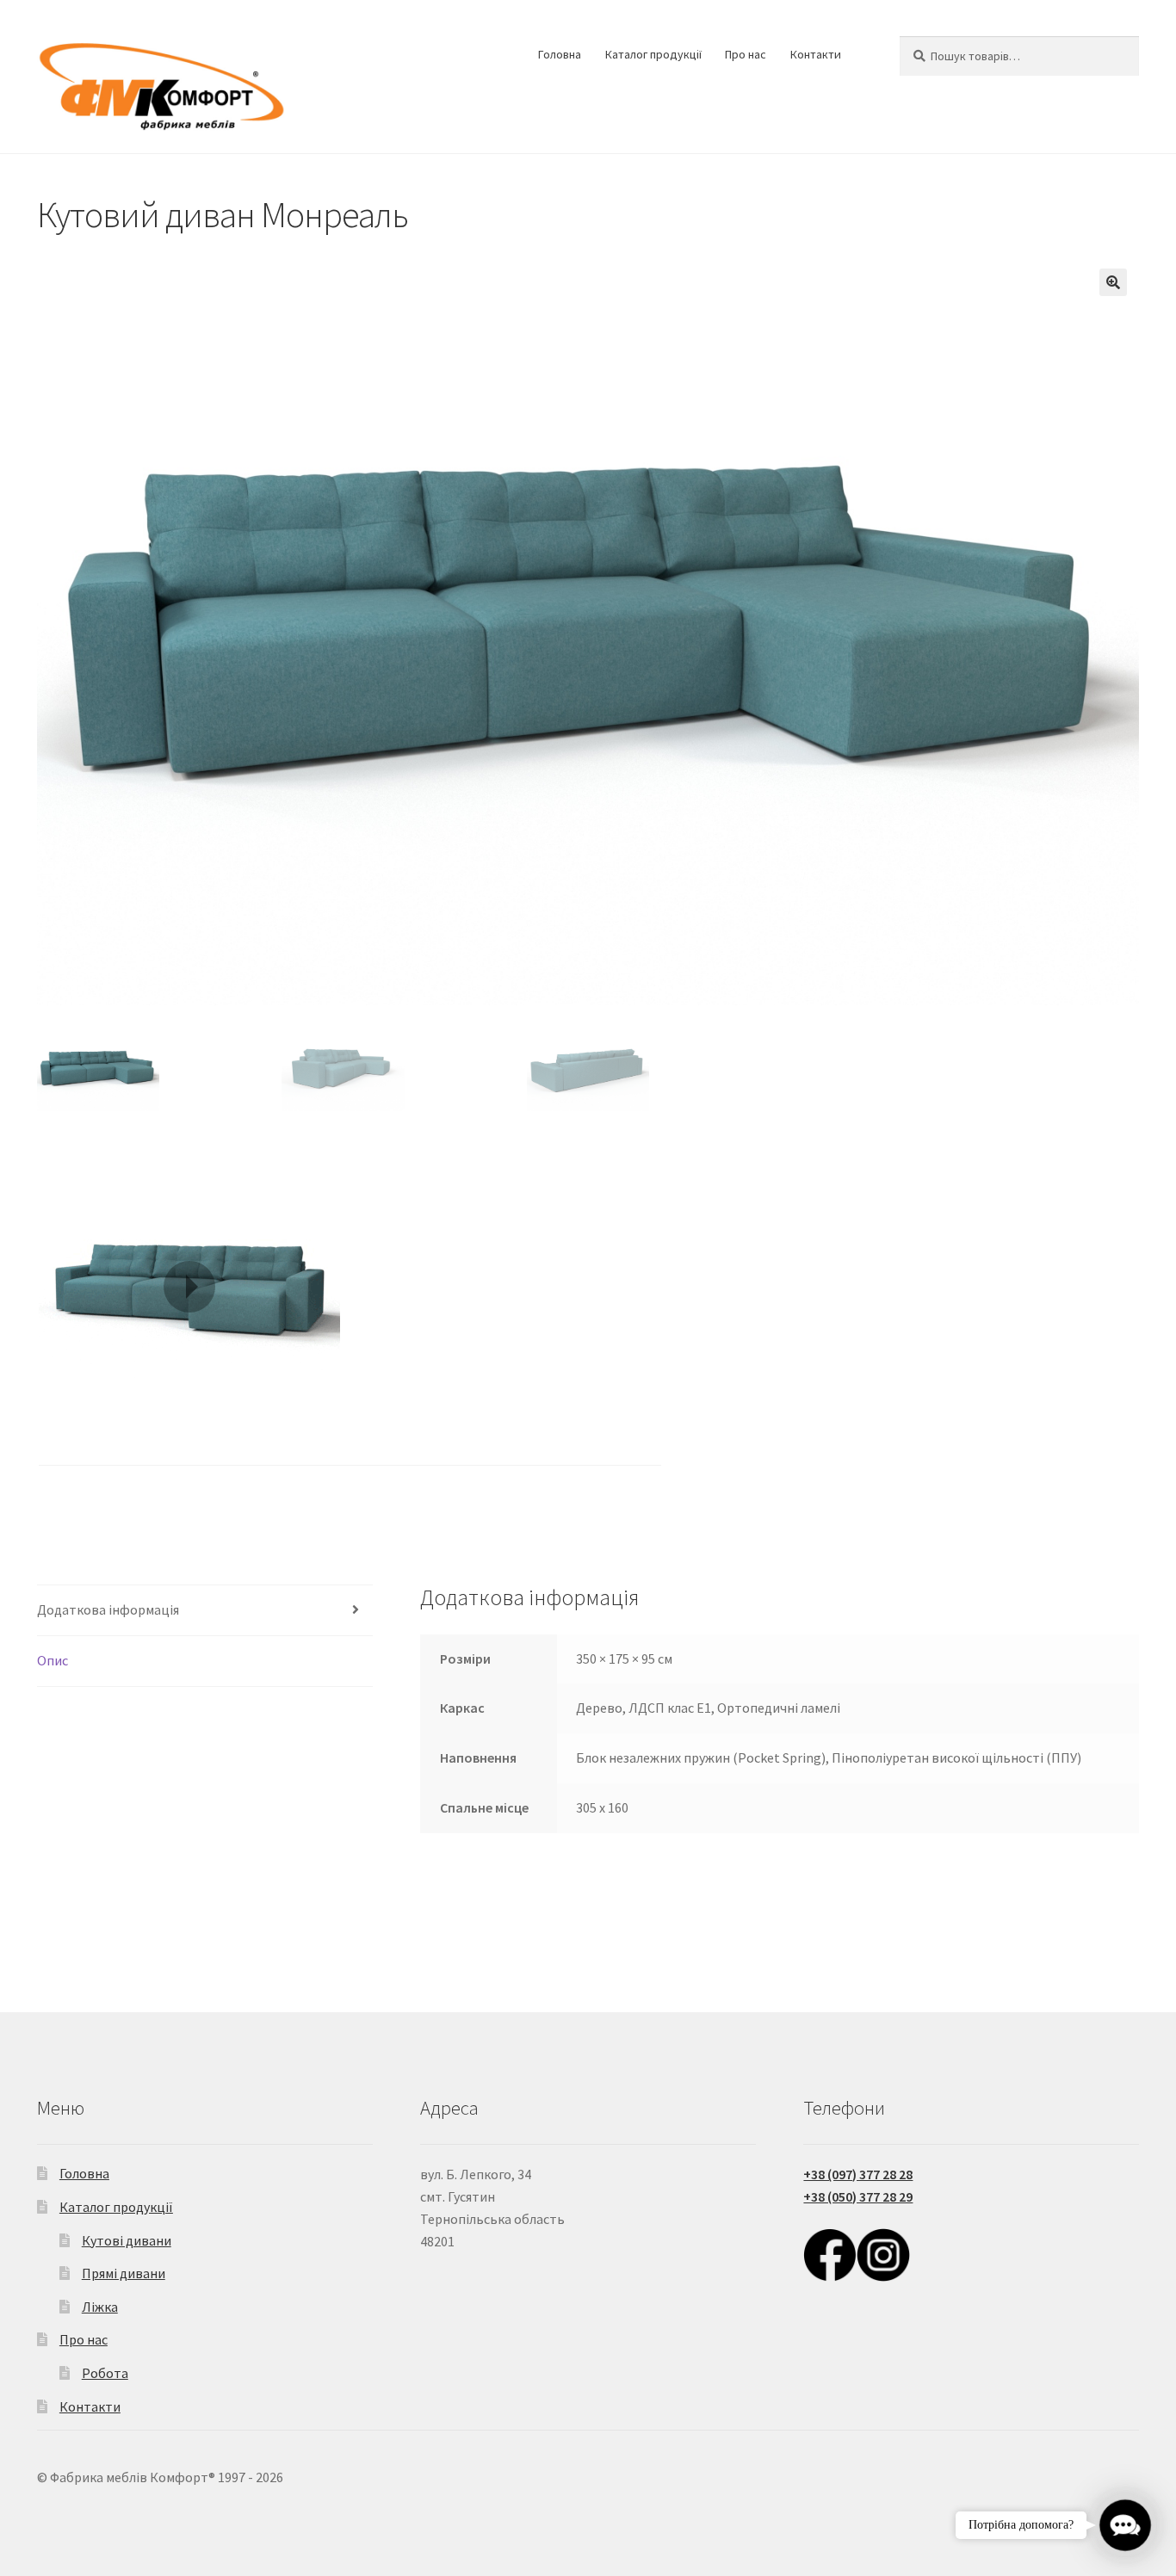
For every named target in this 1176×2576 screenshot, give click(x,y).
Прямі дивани (124, 2273)
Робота (105, 2373)
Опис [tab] (53, 1660)
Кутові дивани (127, 2240)
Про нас (746, 54)
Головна (560, 54)
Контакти (816, 54)
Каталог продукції (653, 54)
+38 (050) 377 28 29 (858, 2196)
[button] (1113, 282)
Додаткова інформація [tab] (108, 1609)
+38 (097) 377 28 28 (858, 2174)
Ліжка (100, 2307)
